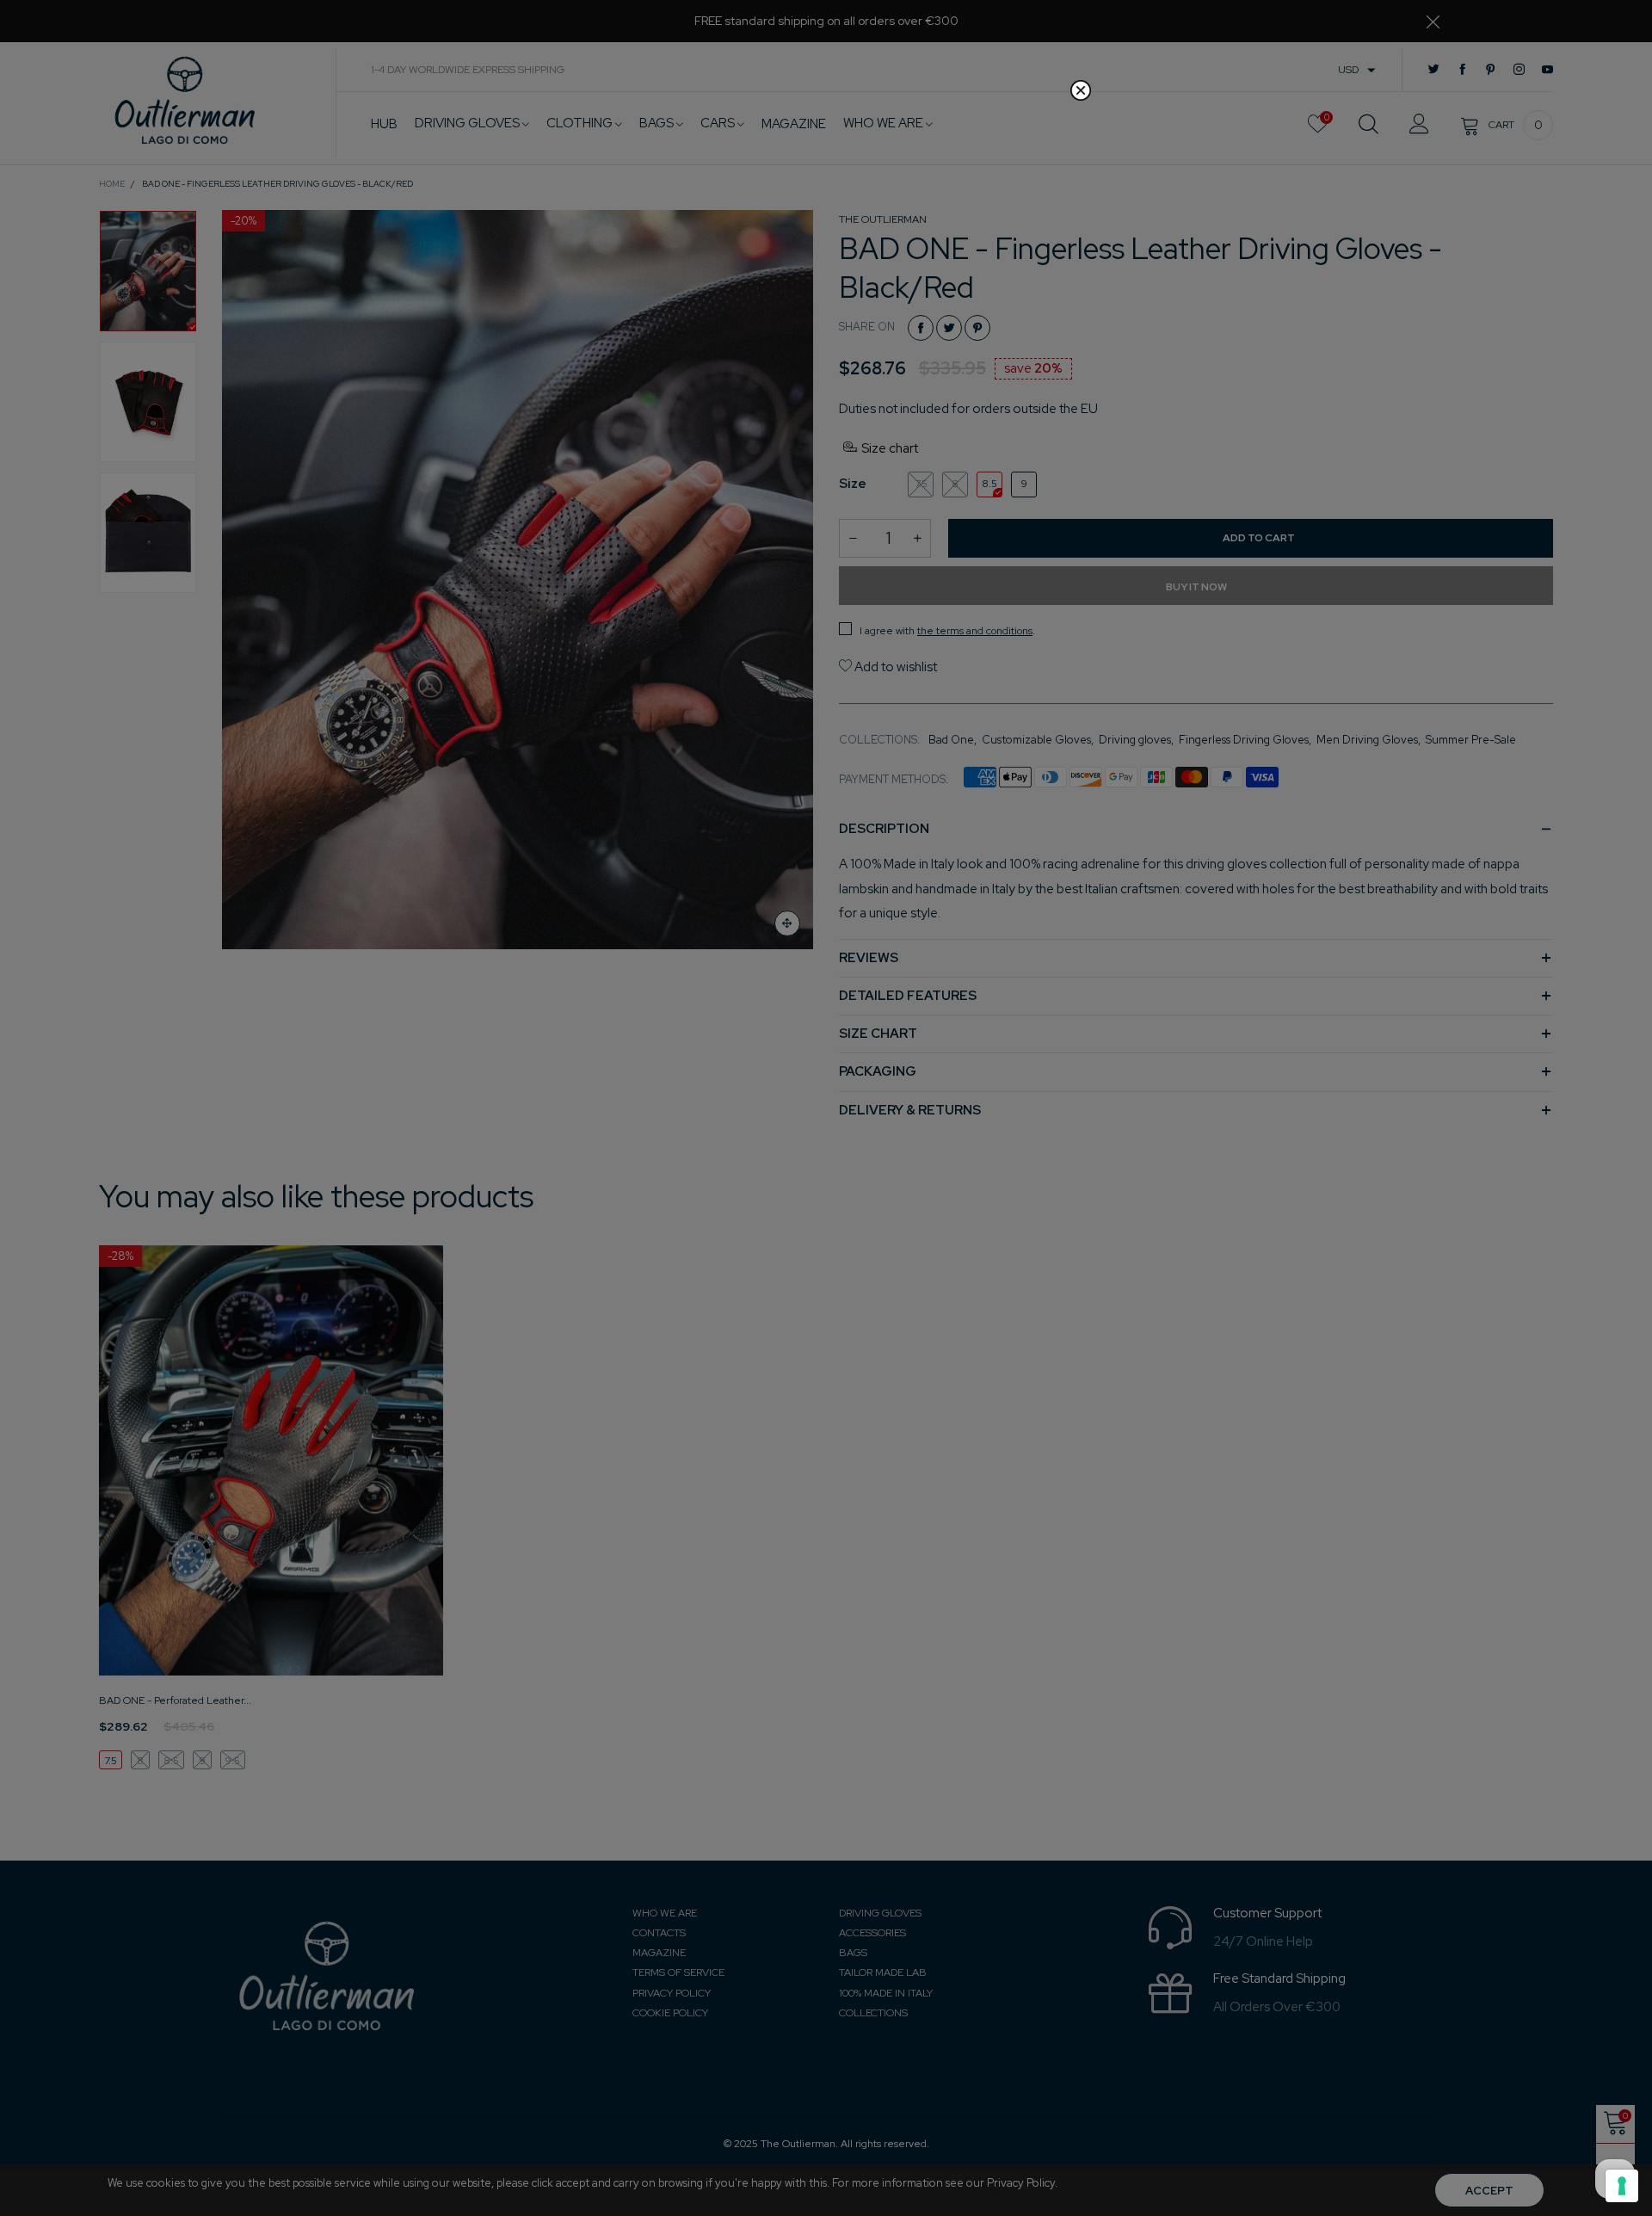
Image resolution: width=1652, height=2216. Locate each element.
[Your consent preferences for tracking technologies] (1622, 2186)
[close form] (1081, 90)
